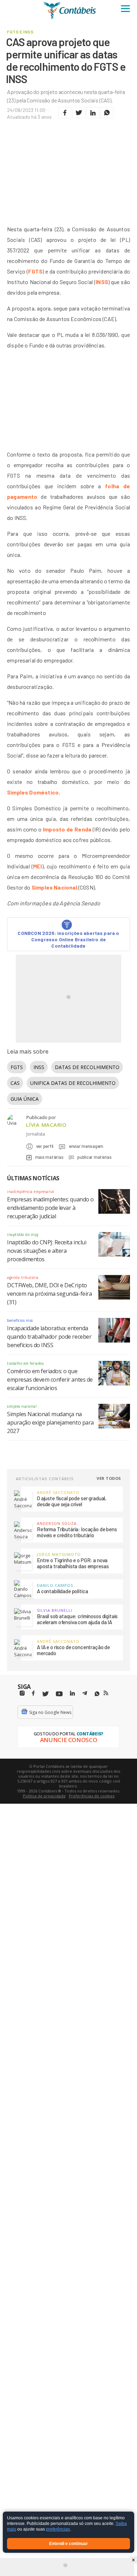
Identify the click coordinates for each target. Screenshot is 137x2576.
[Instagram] (22, 1693)
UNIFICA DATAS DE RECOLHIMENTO (73, 1083)
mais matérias (49, 1157)
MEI (38, 866)
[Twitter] (45, 1694)
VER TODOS (109, 1478)
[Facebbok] (33, 1693)
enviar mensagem (86, 1146)
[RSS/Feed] (106, 1693)
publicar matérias (94, 1157)
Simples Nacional (54, 887)
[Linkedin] (72, 1693)
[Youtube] (59, 1694)
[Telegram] (85, 1694)
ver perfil (45, 1146)
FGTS (35, 271)
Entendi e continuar (68, 2544)
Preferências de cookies (92, 1796)
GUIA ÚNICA (25, 1099)
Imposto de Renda (67, 829)
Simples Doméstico (33, 792)
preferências (58, 2530)
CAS (15, 1083)
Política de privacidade (44, 1796)
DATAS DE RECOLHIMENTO (87, 1067)
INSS (102, 282)
